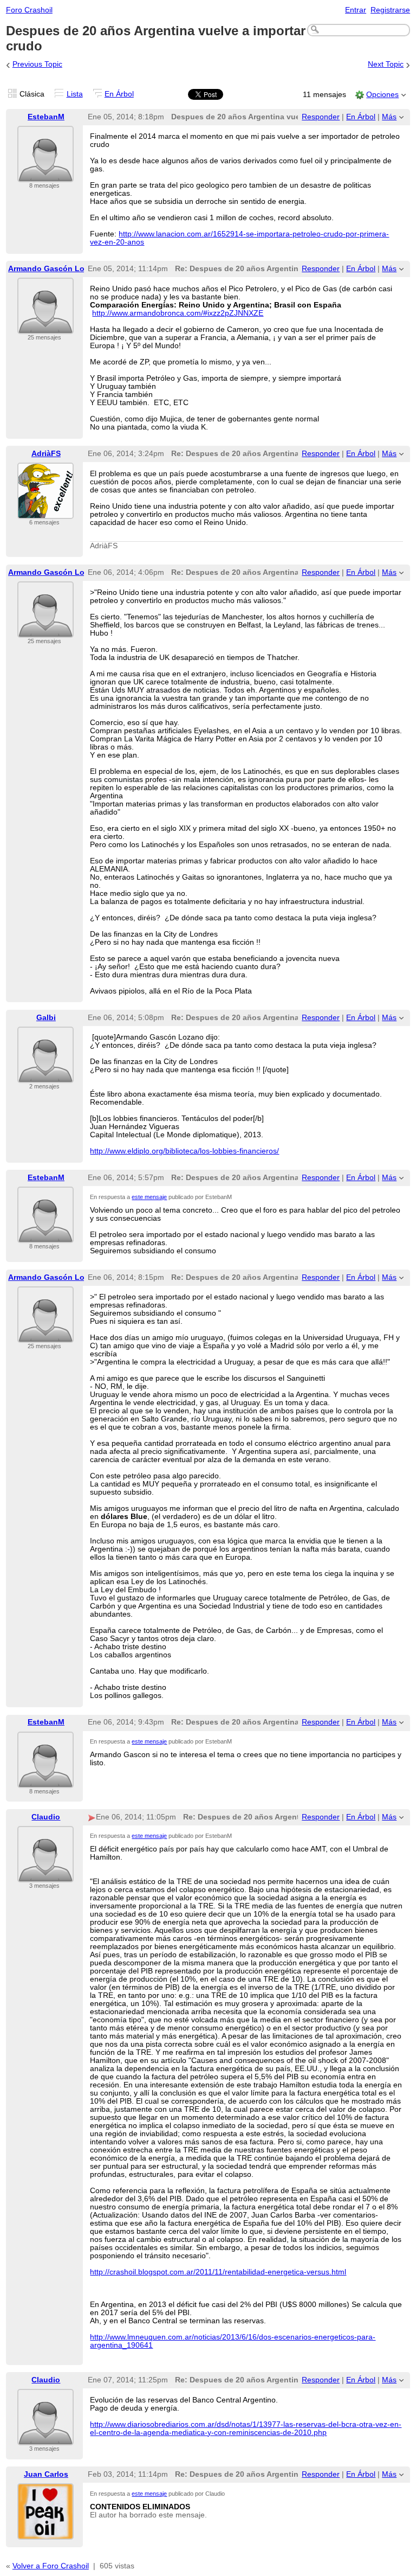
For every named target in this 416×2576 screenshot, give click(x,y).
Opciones (382, 95)
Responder (321, 117)
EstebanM (46, 117)
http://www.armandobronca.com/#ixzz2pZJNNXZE (178, 313)
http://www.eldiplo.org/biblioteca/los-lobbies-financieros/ (184, 1151)
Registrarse (390, 10)
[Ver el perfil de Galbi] (45, 1076)
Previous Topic (37, 64)
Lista (75, 94)
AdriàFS (46, 454)
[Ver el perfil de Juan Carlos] (45, 2533)
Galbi (46, 1018)
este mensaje (149, 1197)
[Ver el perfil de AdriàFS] (45, 512)
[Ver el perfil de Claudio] (45, 1876)
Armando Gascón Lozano (55, 269)
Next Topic (386, 64)
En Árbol (119, 94)
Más (389, 117)
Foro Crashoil (29, 10)
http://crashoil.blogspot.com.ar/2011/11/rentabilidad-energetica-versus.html (218, 2272)
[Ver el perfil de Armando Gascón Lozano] (45, 327)
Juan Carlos (46, 2474)
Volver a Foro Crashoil (51, 2566)
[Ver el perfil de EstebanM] (45, 175)
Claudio (46, 1817)
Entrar (356, 10)
